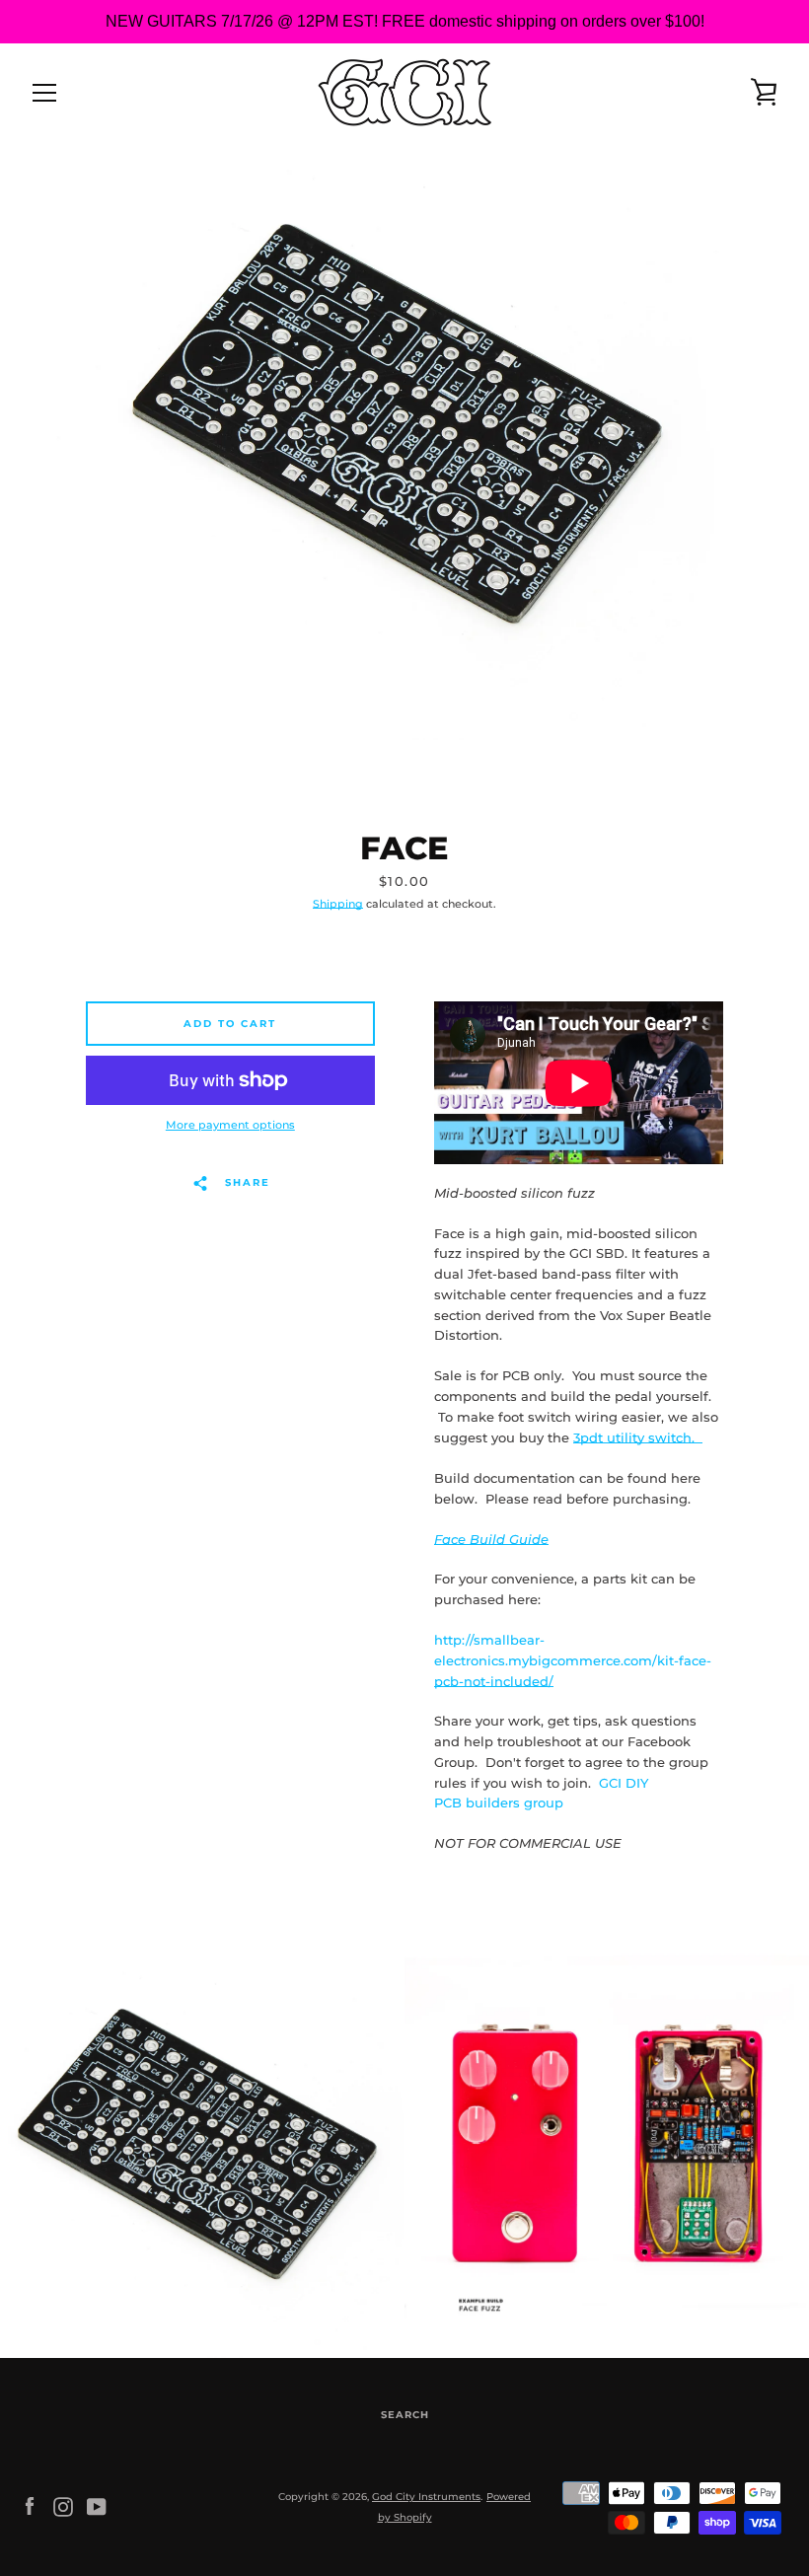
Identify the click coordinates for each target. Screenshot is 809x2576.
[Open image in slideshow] (404, 441)
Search (405, 2415)
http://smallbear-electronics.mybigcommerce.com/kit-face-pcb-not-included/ (573, 1661)
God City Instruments (426, 2497)
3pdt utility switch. (638, 1438)
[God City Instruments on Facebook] (30, 2506)
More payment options (230, 1125)
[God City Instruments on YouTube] (97, 2506)
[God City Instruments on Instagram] (63, 2506)
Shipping (338, 904)
